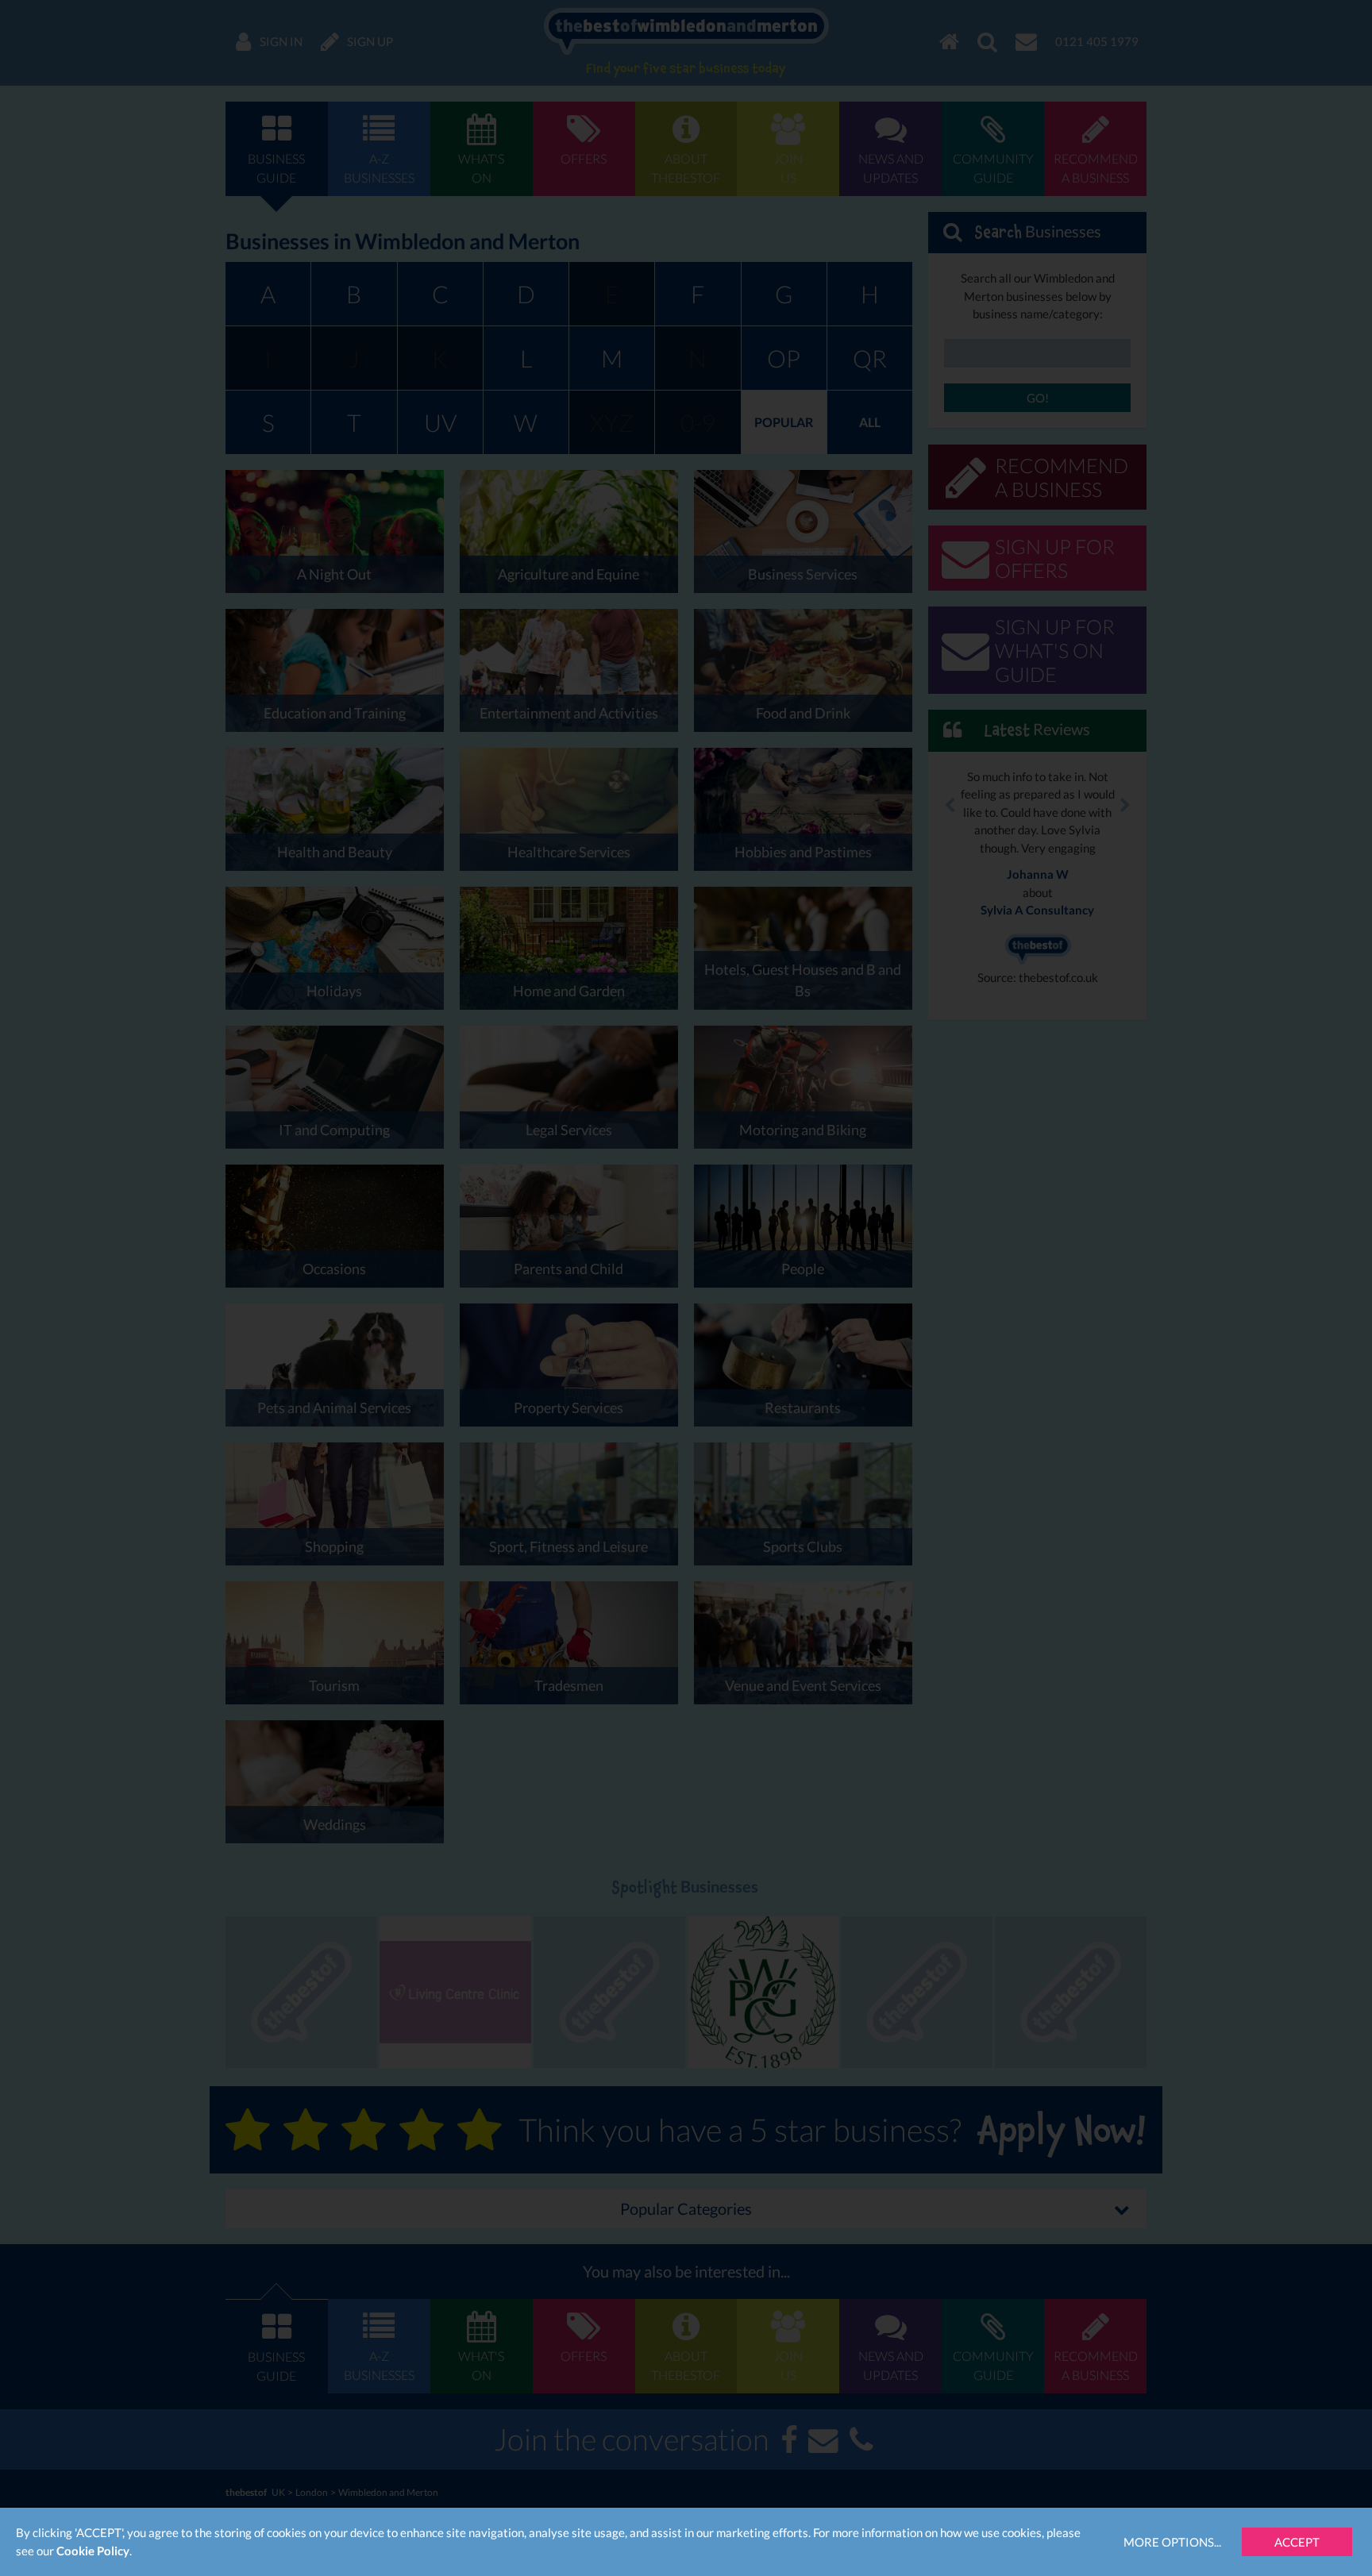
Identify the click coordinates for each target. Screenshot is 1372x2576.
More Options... (1172, 2542)
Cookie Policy (93, 2551)
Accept (1297, 2542)
